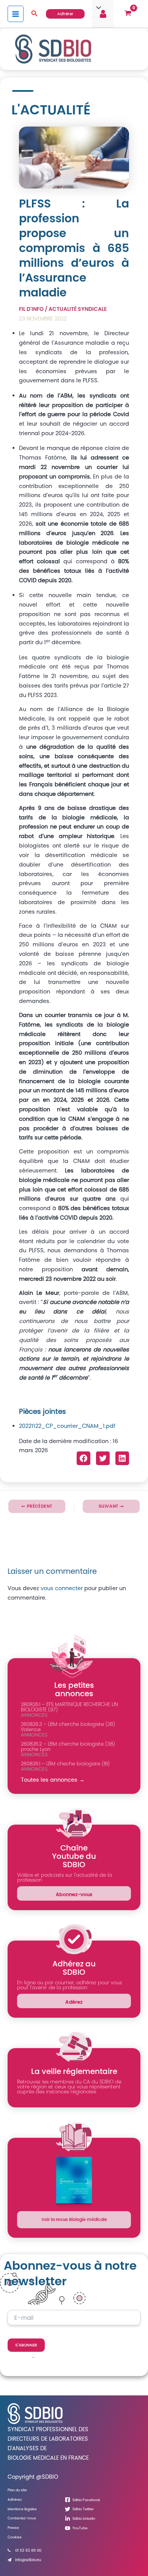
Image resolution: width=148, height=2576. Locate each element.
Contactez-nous (22, 2518)
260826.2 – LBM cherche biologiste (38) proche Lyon (68, 1747)
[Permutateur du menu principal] (16, 14)
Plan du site (17, 2490)
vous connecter (62, 1588)
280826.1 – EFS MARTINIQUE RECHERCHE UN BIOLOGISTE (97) (69, 1707)
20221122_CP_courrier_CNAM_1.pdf (67, 1426)
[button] (35, 14)
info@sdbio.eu (28, 2560)
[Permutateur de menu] (96, 8)
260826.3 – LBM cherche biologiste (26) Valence (68, 1727)
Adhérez (15, 2499)
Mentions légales (22, 2509)
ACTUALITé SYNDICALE (78, 309)
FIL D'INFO (31, 309)
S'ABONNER (26, 2345)
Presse (13, 2528)
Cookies (15, 2537)
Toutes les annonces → (53, 1780)
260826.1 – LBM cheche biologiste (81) (65, 1764)
